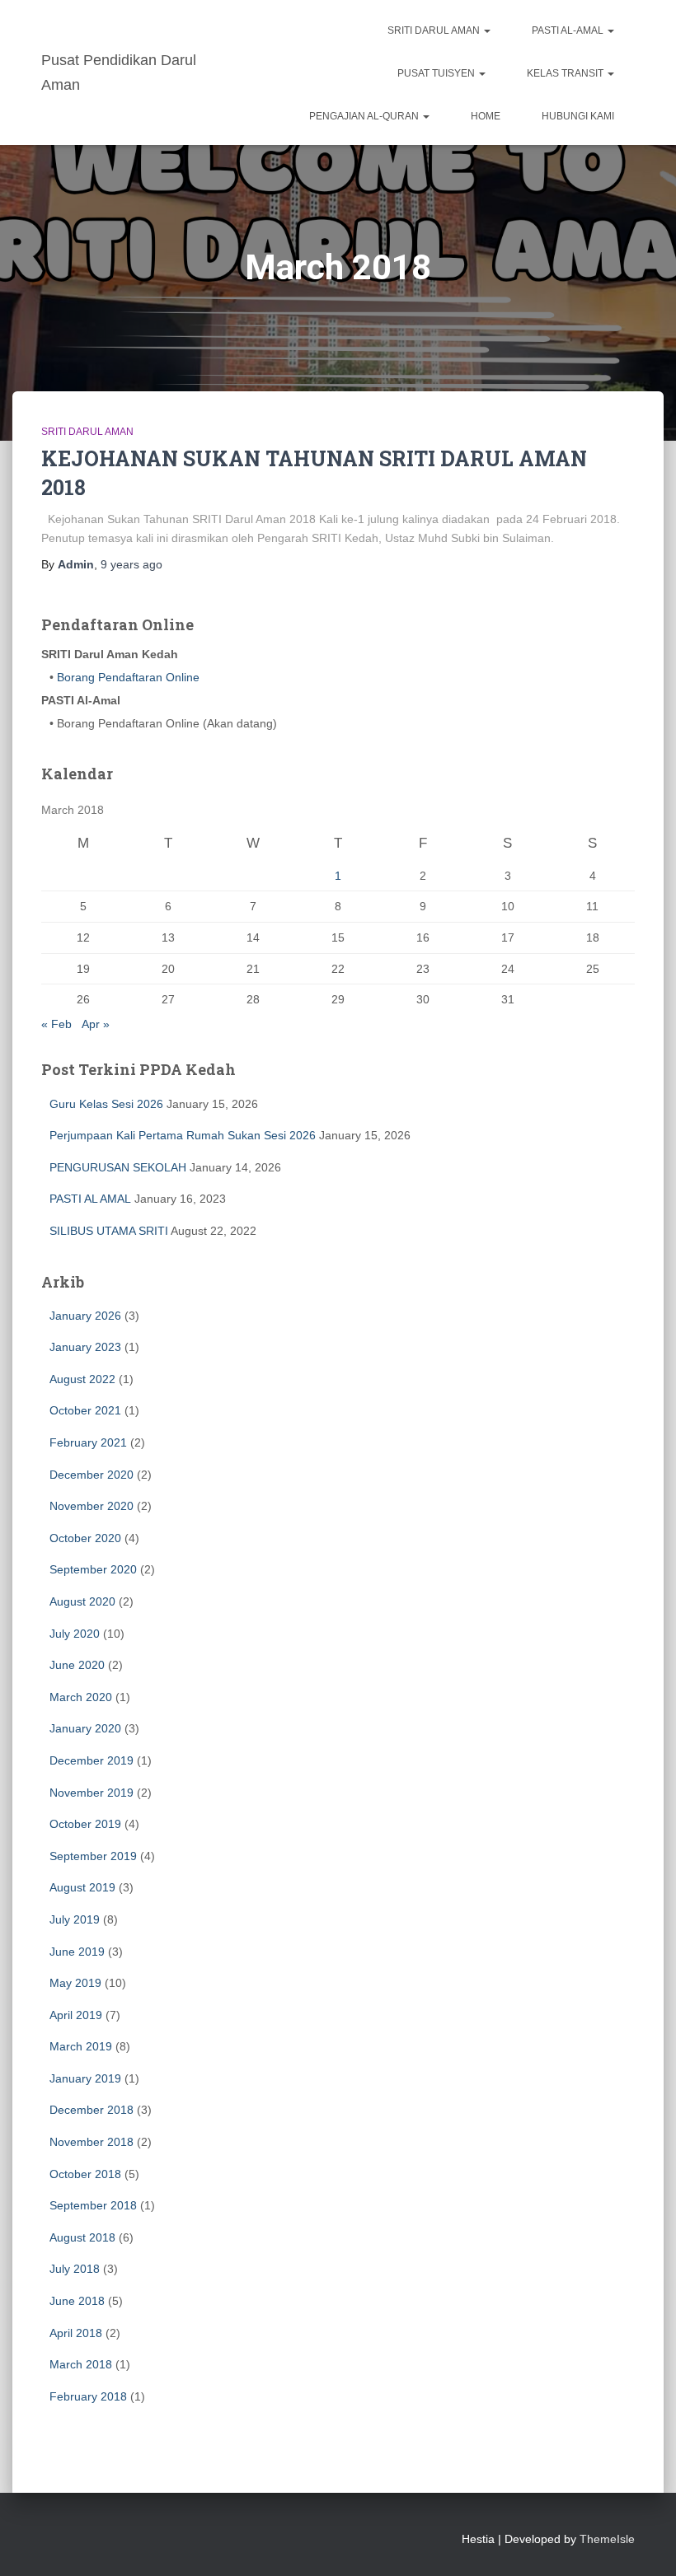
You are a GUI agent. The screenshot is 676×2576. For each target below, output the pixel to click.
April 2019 (76, 2015)
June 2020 (77, 1665)
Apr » (96, 1024)
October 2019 (85, 1824)
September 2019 (93, 1856)
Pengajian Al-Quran (365, 116)
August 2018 (82, 2237)
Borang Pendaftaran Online (127, 677)
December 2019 (92, 1760)
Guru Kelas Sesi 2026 (106, 1104)
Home (486, 116)
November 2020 (92, 1506)
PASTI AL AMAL (90, 1199)
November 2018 (92, 2142)
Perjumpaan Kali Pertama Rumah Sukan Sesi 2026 (183, 1135)
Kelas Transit (566, 73)
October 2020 (85, 1538)
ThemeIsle (607, 2539)
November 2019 (92, 1793)
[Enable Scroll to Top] (643, 2543)
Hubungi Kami (578, 116)
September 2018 (93, 2205)
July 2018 (75, 2269)
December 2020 (92, 1475)
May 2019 (75, 1983)
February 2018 (88, 2396)
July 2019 (75, 1919)
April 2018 (76, 2333)
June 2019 (77, 1952)
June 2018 (77, 2301)
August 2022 (82, 1379)
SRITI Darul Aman (435, 30)
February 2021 (88, 1442)
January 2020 (85, 1728)
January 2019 (85, 2078)
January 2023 (85, 1347)
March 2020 (81, 1697)
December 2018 (92, 2110)
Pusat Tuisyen (437, 73)
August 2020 (82, 1601)
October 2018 (85, 2174)
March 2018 (81, 2364)
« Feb (56, 1024)
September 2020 (93, 1569)
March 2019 (81, 2046)
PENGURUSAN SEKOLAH (118, 1167)
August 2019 (82, 1887)
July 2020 (75, 1634)
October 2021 (85, 1410)
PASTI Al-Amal (569, 30)
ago (131, 564)
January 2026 (85, 1316)
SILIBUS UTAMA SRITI (109, 1231)
